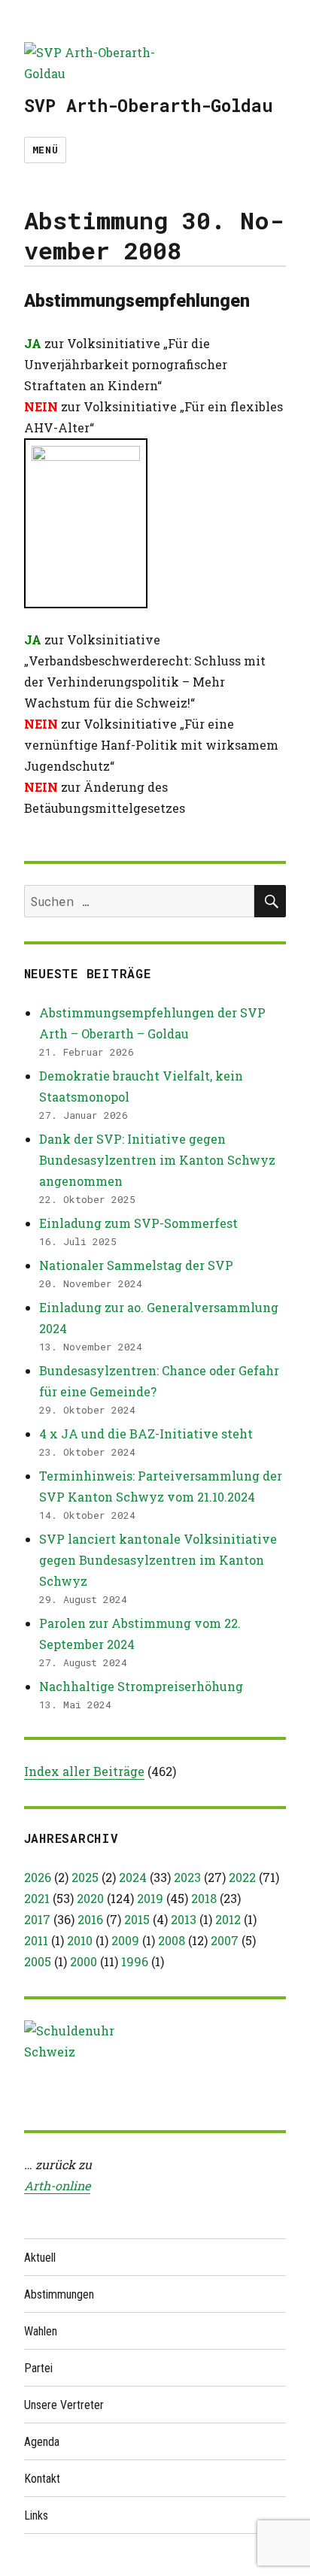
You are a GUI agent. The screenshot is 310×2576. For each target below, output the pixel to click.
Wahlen (41, 2331)
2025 (85, 1877)
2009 (125, 1940)
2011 (36, 1940)
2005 (38, 1961)
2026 (38, 1877)
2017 (37, 1919)
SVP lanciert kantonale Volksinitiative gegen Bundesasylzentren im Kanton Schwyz (158, 1560)
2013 (184, 1919)
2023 (187, 1877)
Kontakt (42, 2479)
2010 (80, 1940)
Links (36, 2515)
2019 (150, 1898)
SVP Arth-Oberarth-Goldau (148, 105)
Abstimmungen (59, 2294)
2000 (84, 1961)
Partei (38, 2368)
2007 (225, 1940)
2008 (172, 1940)
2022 (242, 1877)
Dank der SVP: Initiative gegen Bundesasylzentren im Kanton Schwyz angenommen (157, 1160)
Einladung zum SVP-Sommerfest (138, 1223)
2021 (37, 1898)
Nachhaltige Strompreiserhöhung (141, 1686)
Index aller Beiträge (84, 1771)
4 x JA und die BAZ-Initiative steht (146, 1433)
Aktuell (40, 2258)
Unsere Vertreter (64, 2405)
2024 (133, 1877)
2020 (90, 1898)
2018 (204, 1898)
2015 (137, 1919)
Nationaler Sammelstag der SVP (136, 1265)
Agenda (42, 2442)
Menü (45, 150)
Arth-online (57, 2185)
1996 (135, 1961)
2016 (90, 1919)
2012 (228, 1919)
